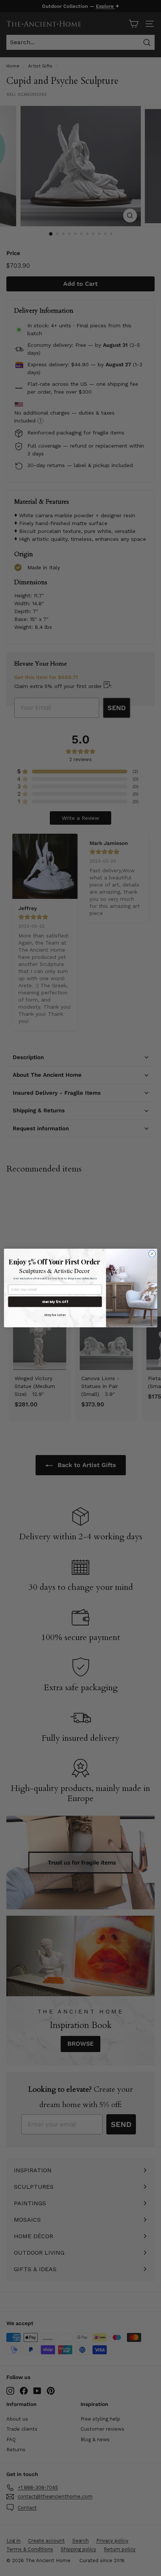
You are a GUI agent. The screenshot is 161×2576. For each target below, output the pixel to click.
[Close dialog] (152, 1254)
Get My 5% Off (55, 1302)
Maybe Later (55, 1315)
